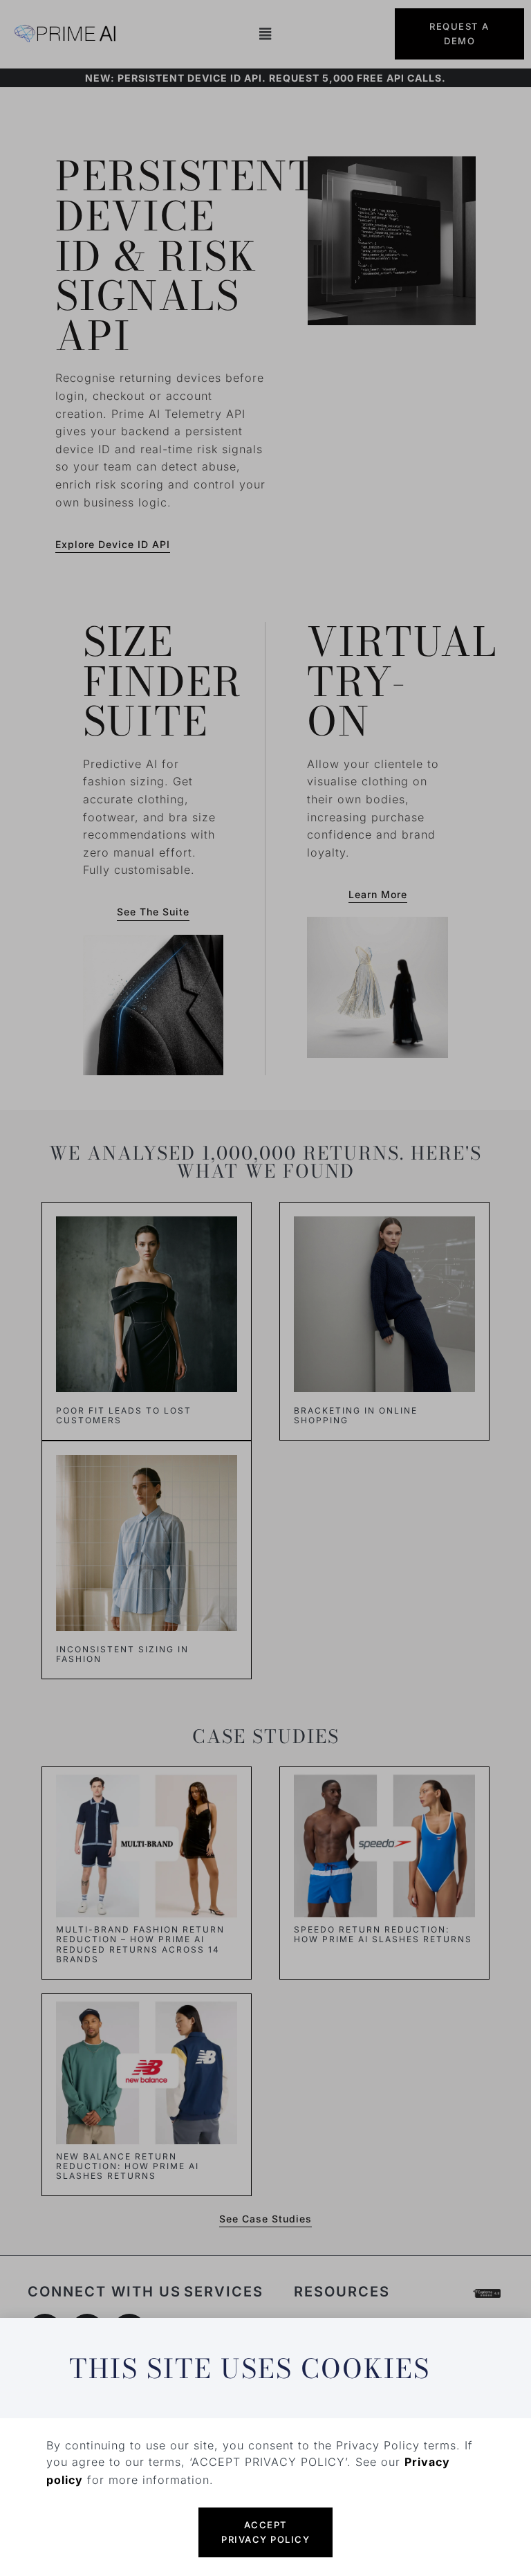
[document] (265, 1288)
